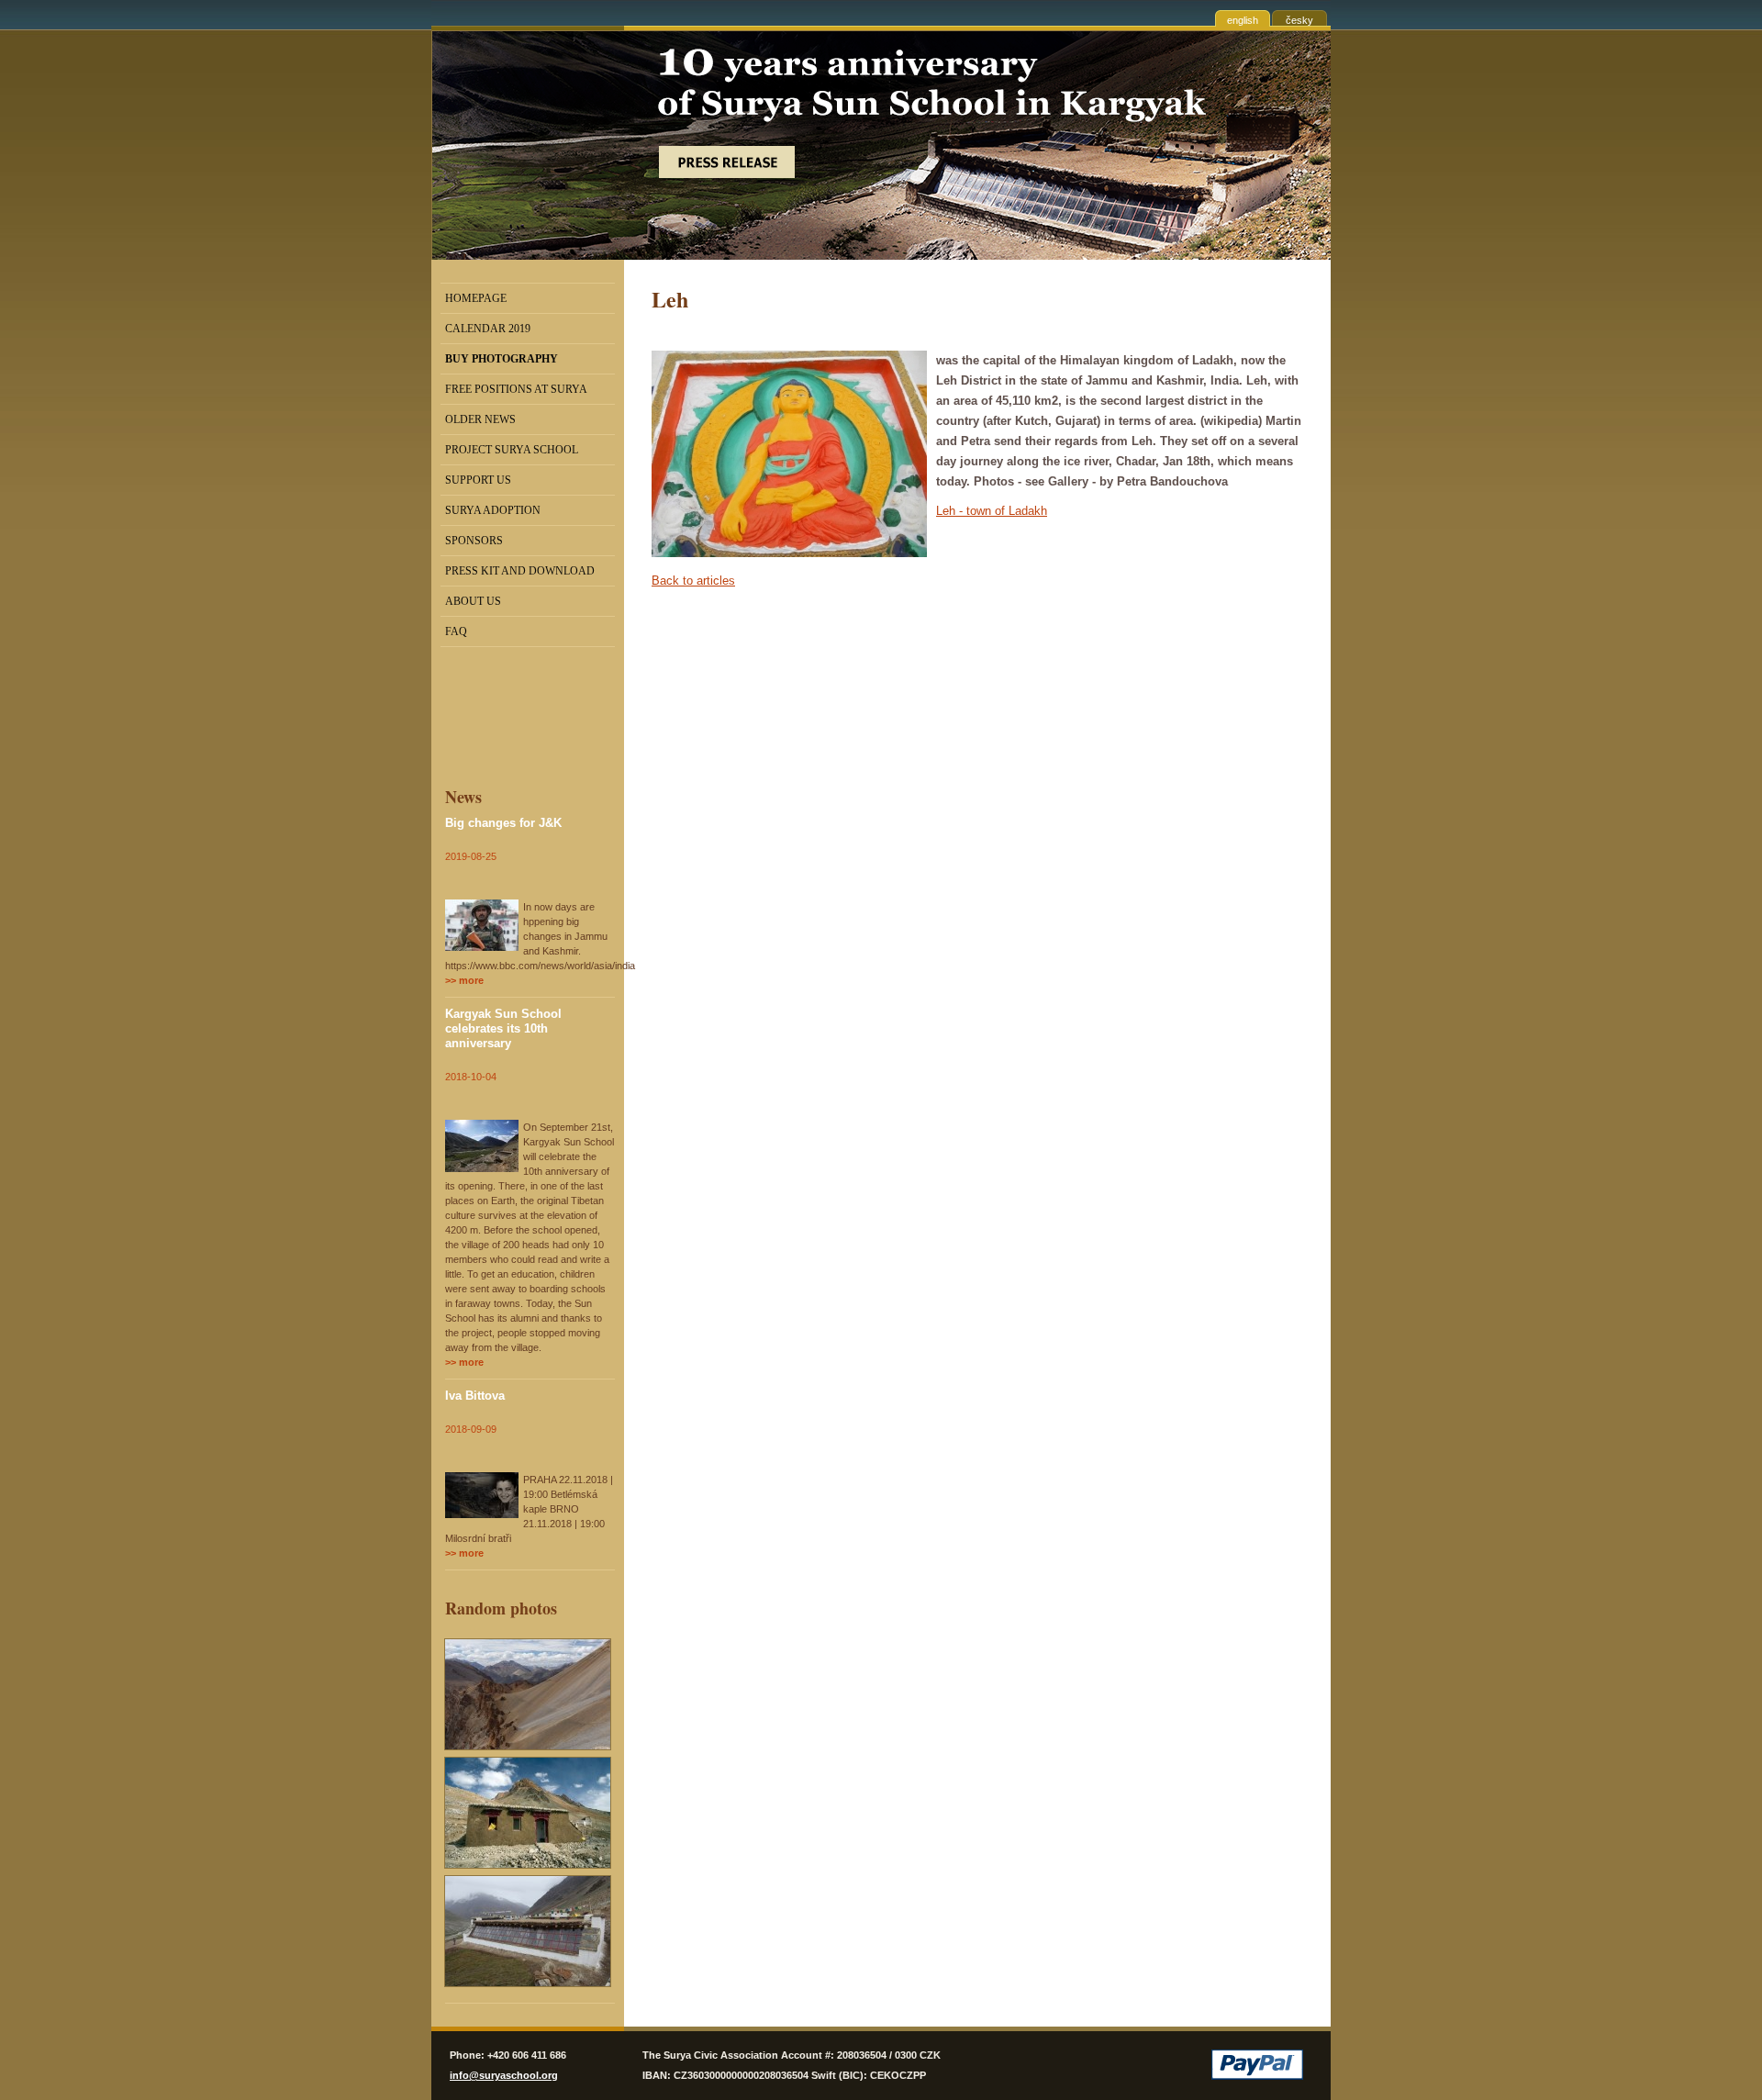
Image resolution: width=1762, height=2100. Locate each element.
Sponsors (474, 541)
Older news (480, 419)
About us (473, 601)
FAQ (456, 631)
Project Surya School (512, 450)
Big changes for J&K (503, 823)
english (1243, 20)
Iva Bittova (475, 1396)
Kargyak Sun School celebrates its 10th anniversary (503, 1028)
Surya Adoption (493, 510)
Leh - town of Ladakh (992, 511)
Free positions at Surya (516, 389)
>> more (464, 980)
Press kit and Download (520, 571)
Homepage (476, 298)
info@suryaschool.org (504, 2075)
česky (1299, 20)
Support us (478, 480)
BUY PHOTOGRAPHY (502, 359)
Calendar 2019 (488, 329)
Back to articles (693, 581)
